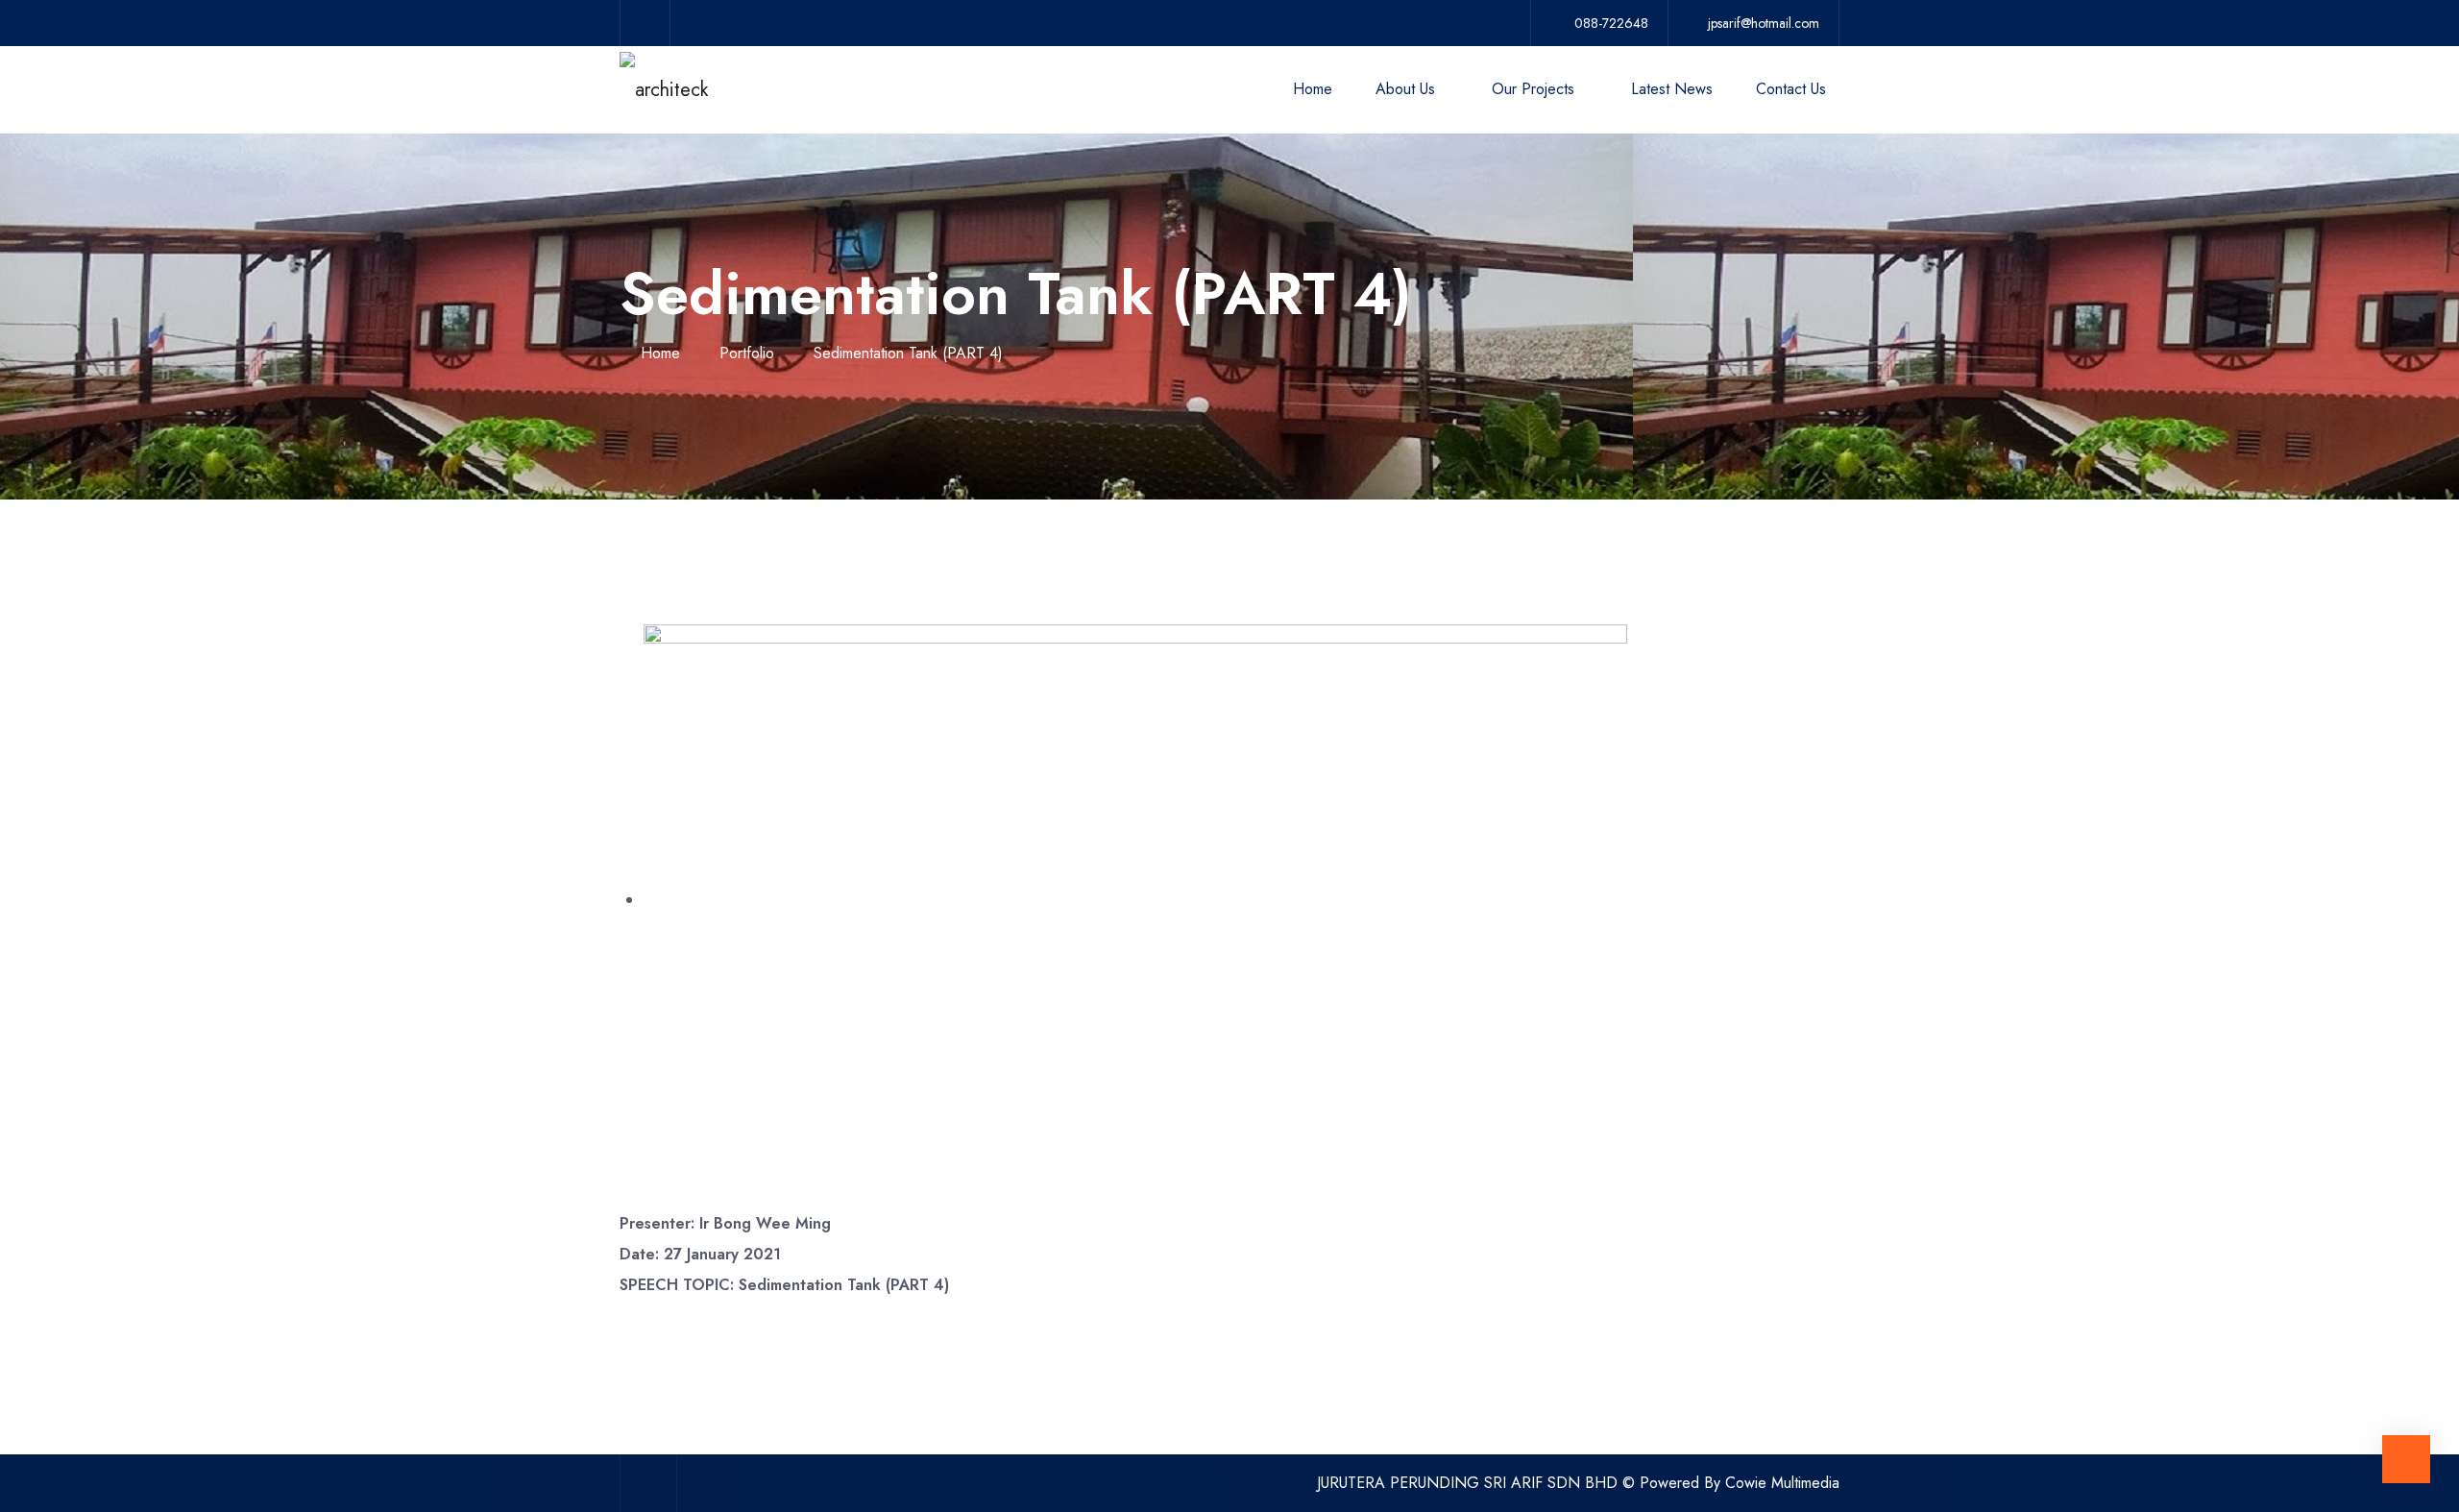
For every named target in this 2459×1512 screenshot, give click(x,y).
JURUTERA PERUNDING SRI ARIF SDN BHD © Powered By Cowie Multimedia (1578, 1483)
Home (1313, 89)
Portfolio (747, 353)
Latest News (1672, 89)
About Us (1405, 89)
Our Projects (1533, 89)
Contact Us (1791, 89)
